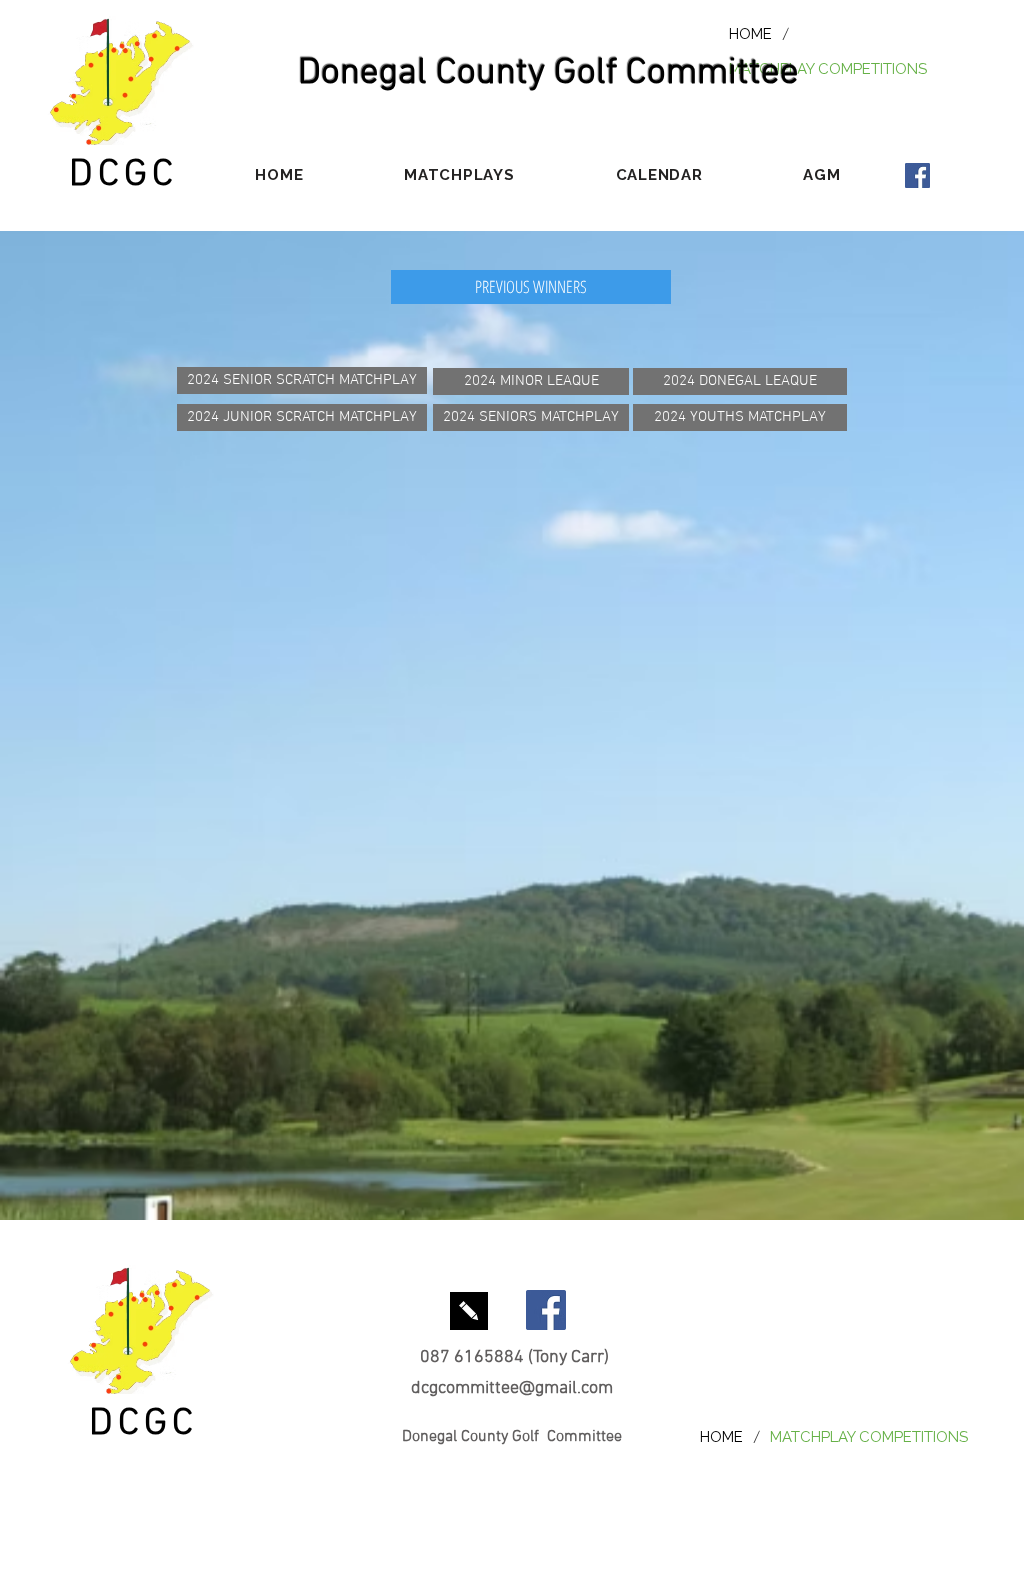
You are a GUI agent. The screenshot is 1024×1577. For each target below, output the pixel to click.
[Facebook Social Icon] (917, 175)
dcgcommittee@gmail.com (512, 1388)
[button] (459, 175)
